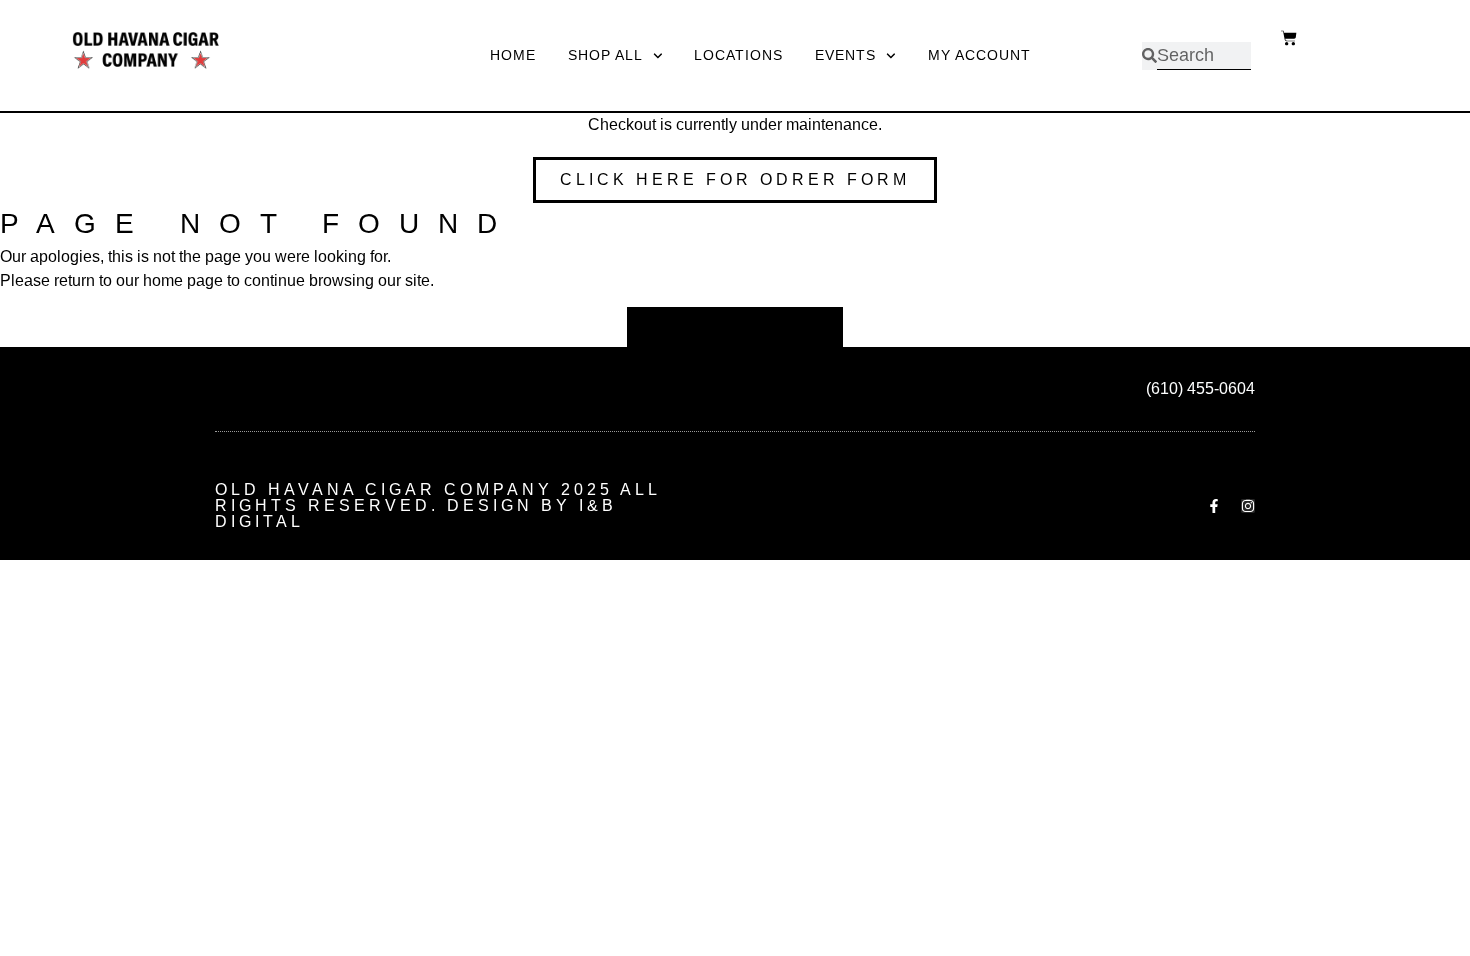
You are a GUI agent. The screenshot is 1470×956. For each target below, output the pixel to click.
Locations (738, 55)
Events (845, 55)
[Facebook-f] (1214, 506)
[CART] (1279, 23)
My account (979, 55)
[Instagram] (1248, 506)
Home (513, 55)
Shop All (605, 55)
